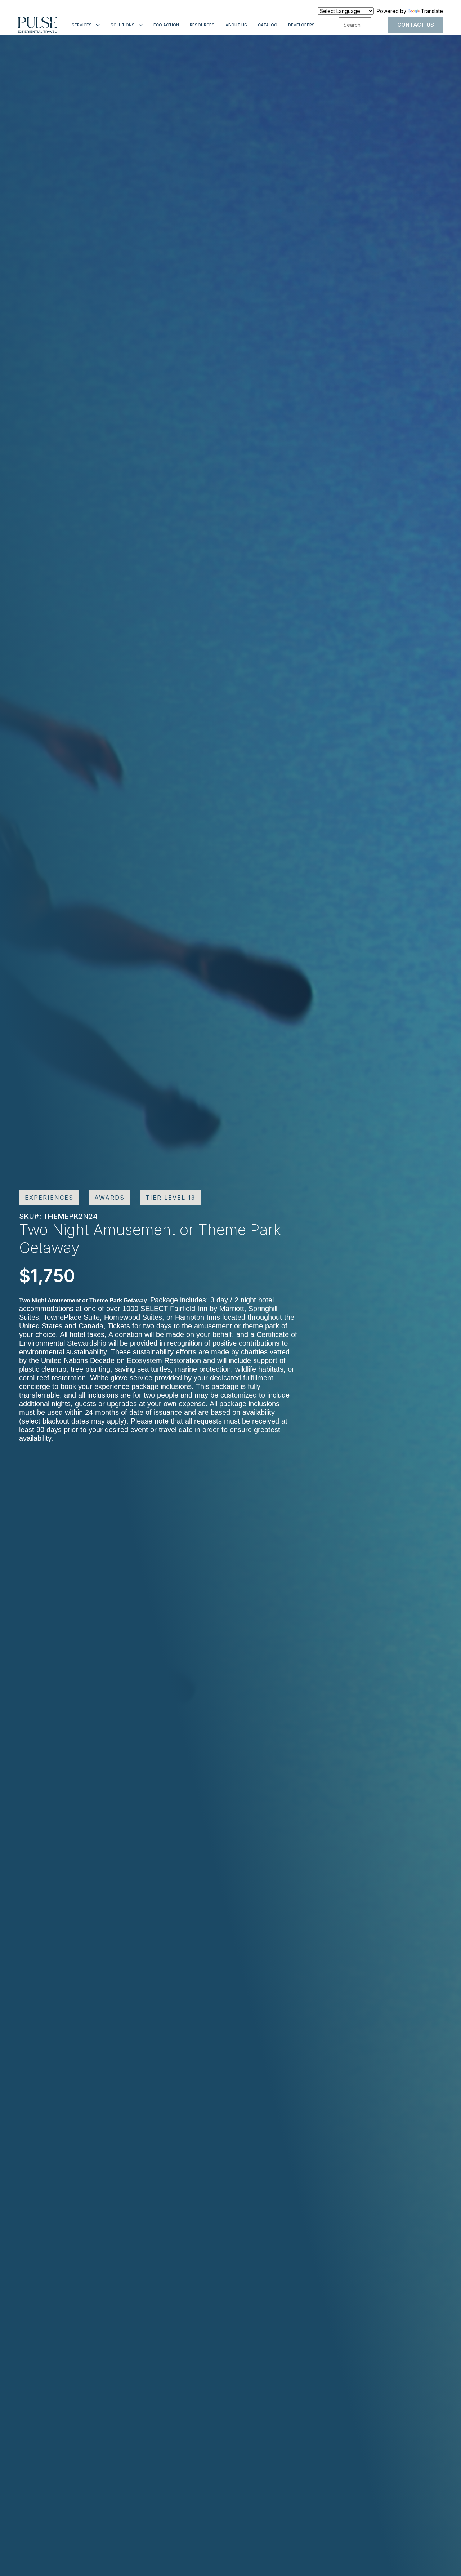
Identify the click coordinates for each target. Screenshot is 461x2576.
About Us (236, 25)
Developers (301, 25)
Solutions (123, 25)
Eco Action (166, 25)
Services (82, 25)
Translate (432, 11)
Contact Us (416, 25)
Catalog (268, 25)
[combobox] (355, 25)
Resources (202, 25)
